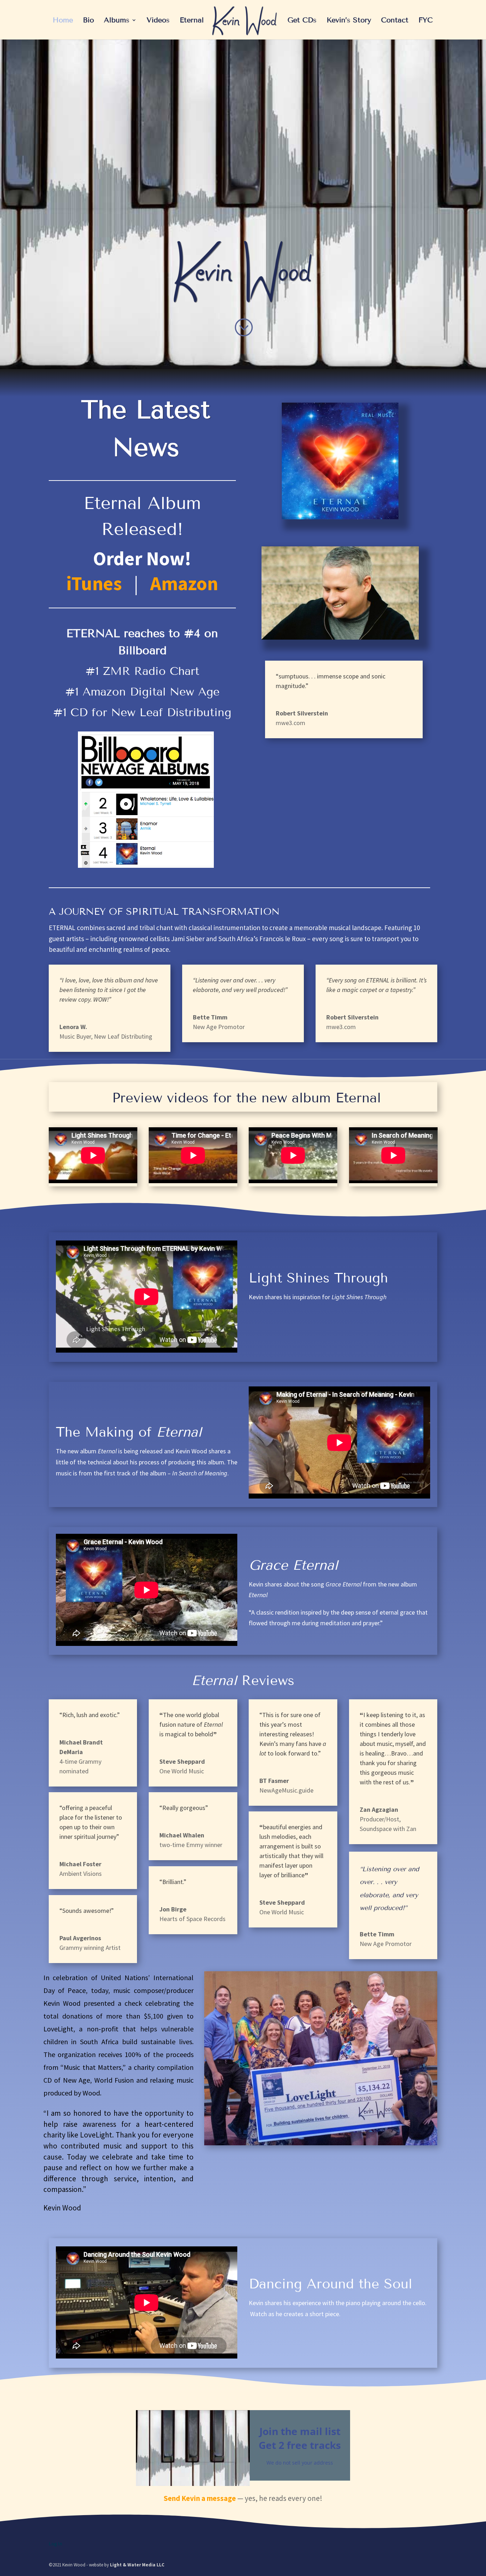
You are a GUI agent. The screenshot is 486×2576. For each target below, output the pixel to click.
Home (63, 21)
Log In (56, 2544)
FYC (426, 21)
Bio (88, 21)
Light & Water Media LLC (137, 2565)
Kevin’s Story (349, 21)
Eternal (192, 21)
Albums (117, 21)
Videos (158, 21)
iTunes (94, 583)
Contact (395, 21)
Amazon (184, 583)
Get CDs (302, 21)
